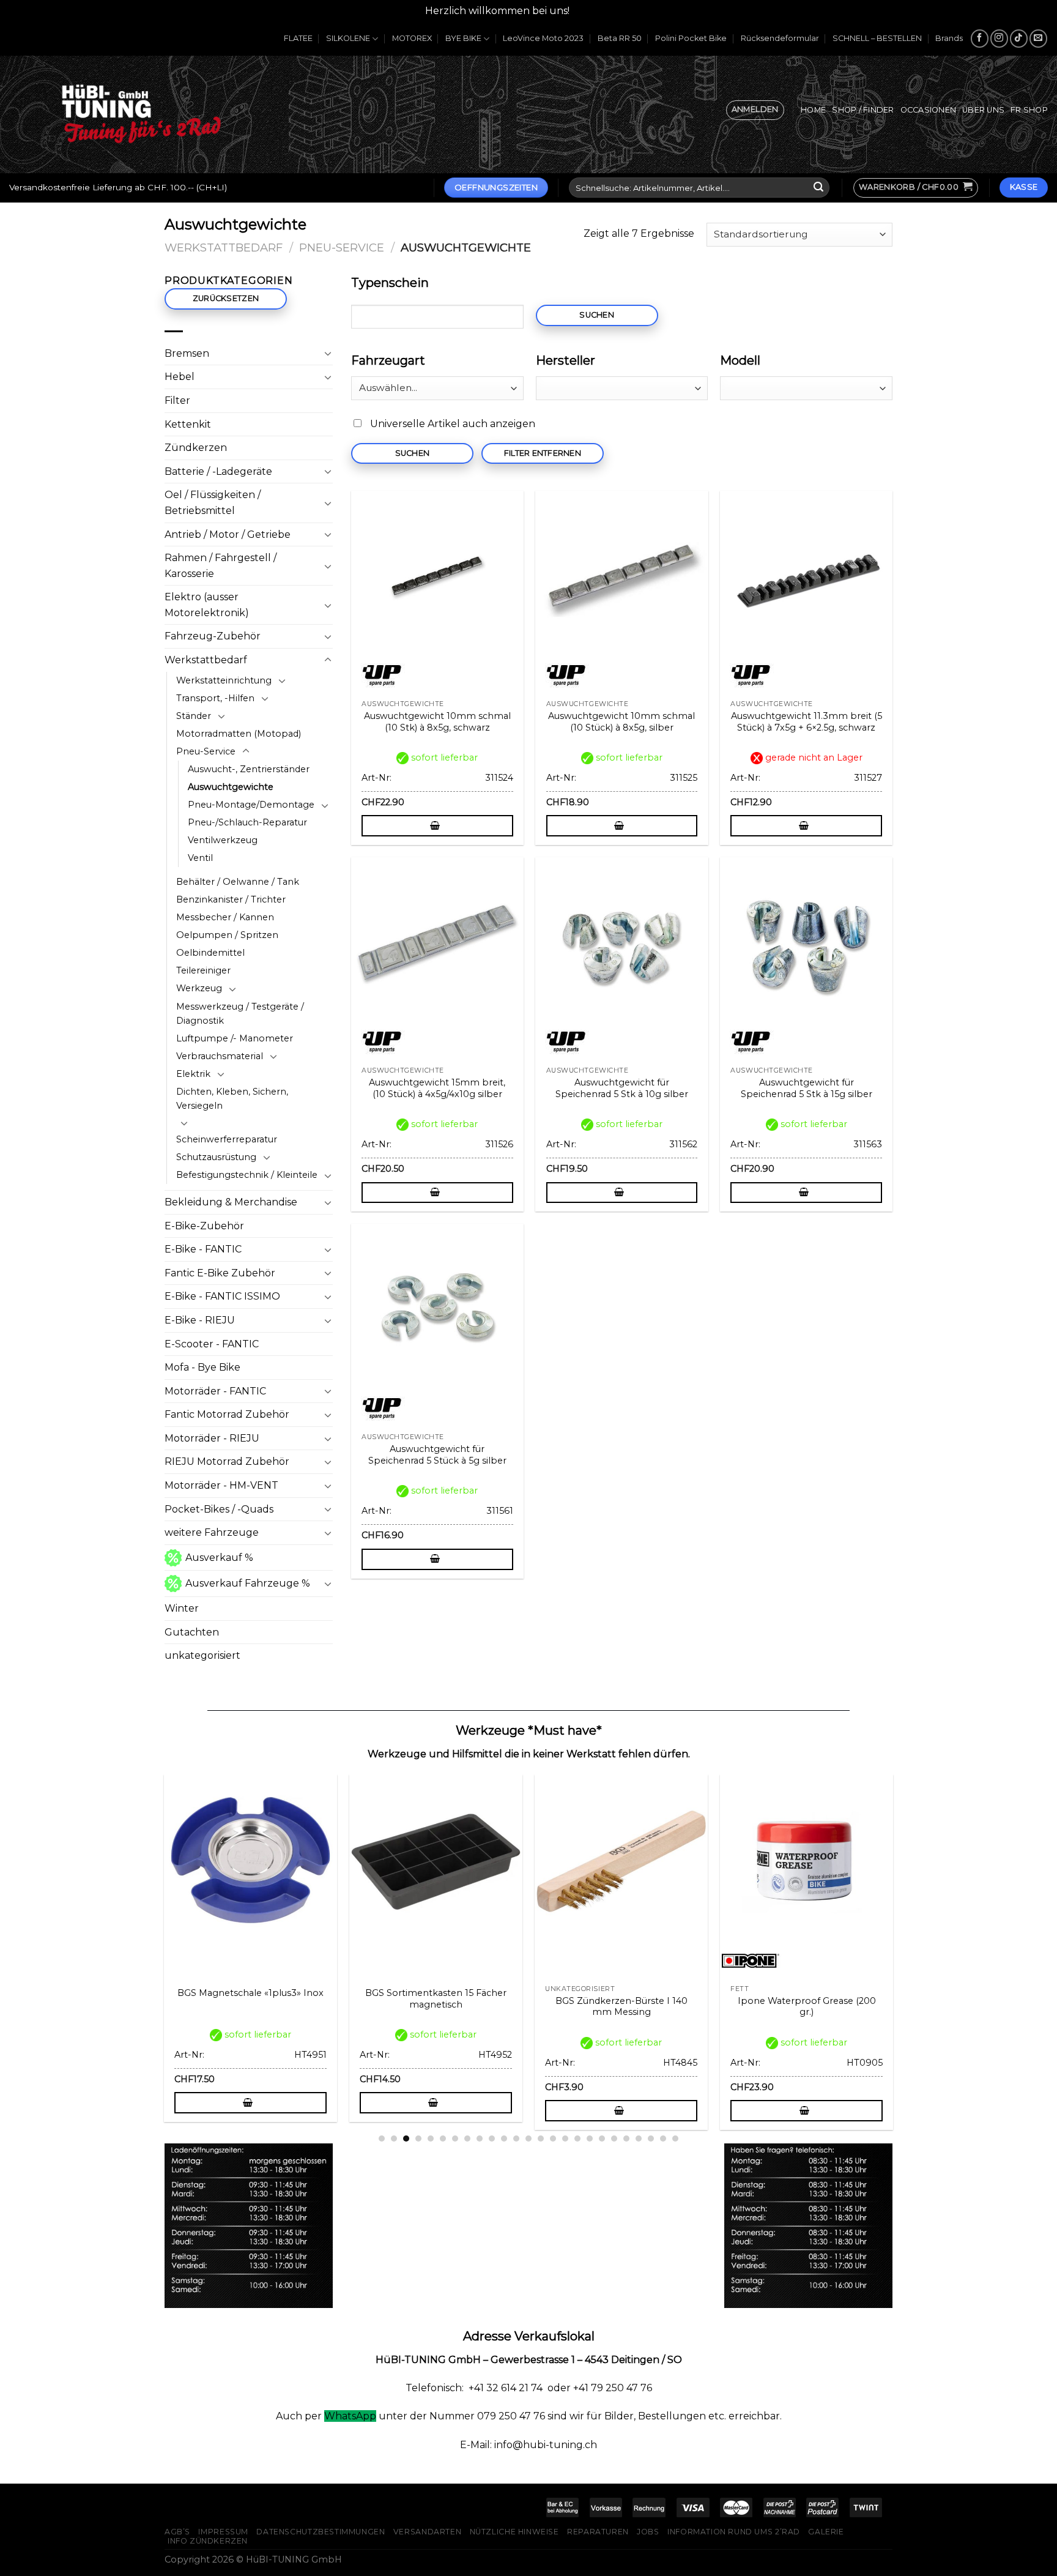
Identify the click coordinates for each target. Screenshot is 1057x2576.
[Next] (899, 1922)
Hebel (180, 377)
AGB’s (177, 2532)
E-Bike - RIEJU (200, 1320)
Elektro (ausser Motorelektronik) (207, 605)
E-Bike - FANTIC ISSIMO (222, 1296)
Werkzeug (199, 988)
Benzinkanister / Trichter (231, 899)
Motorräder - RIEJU (212, 1438)
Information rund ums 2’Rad (734, 2532)
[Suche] (818, 188)
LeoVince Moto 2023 (543, 38)
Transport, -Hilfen (215, 698)
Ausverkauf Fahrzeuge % (248, 1583)
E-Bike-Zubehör (204, 1226)
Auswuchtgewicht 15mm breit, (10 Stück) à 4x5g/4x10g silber (437, 1088)
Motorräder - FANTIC (215, 1391)
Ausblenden (602, 11)
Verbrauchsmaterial (220, 1056)
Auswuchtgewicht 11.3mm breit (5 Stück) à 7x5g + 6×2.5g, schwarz (807, 722)
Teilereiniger (203, 970)
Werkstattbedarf (224, 248)
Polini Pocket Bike (691, 38)
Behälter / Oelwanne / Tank (238, 882)
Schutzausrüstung (216, 1157)
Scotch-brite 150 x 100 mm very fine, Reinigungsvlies (444, 2007)
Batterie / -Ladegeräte (218, 471)
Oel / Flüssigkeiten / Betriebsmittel (213, 503)
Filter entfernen (543, 453)
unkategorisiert (202, 1655)
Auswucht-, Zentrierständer (249, 769)
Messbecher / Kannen (225, 917)
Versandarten (427, 2532)
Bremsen (187, 353)
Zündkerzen (196, 448)
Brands (949, 38)
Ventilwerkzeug (223, 840)
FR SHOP (1029, 110)
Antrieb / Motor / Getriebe (228, 534)
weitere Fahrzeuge (212, 1532)
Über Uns (983, 110)
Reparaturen (598, 2532)
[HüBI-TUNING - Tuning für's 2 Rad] (141, 114)
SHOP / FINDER (863, 110)
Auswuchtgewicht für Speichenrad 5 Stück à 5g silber (437, 1455)
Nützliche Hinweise (514, 2532)
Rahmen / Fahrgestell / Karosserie (221, 566)
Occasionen (929, 110)
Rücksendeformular (780, 38)
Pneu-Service (342, 248)
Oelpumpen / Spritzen (227, 935)
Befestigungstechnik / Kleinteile (247, 1175)
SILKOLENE (348, 38)
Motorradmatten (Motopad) (239, 734)
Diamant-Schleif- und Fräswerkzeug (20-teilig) (259, 2007)
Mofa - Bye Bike (202, 1367)
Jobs (648, 2532)
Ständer (194, 716)
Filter (177, 400)
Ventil (200, 858)
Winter (182, 1608)
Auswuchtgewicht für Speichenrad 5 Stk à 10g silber (622, 1088)
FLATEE (298, 38)
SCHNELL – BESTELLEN (877, 38)
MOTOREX (412, 38)
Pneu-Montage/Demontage (251, 805)
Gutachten (192, 1632)
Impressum (223, 2532)
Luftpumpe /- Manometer (235, 1038)
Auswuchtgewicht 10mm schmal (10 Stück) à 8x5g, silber (621, 722)
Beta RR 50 (620, 38)
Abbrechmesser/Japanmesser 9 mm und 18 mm (815, 2007)
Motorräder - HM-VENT (221, 1485)
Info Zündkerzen (208, 2541)
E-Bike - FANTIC (203, 1249)
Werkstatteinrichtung (224, 680)
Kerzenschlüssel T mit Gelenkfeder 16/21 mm (629, 2007)
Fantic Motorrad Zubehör (227, 1414)
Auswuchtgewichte (231, 787)
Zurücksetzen (226, 298)
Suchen (597, 315)
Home (813, 110)
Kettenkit (188, 424)
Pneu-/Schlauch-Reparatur (247, 822)
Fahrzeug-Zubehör (213, 636)
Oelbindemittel (210, 953)
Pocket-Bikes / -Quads (219, 1509)
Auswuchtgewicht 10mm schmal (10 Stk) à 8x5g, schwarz (437, 722)
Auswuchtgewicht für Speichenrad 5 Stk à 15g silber (807, 1088)
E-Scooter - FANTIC (212, 1344)
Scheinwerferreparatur (227, 1139)
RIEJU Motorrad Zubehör (227, 1461)
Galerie (826, 2532)
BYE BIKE (463, 38)
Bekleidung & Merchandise (231, 1202)
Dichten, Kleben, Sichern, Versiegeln (232, 1099)
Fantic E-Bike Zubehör (220, 1273)
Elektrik (193, 1074)
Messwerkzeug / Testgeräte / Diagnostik (240, 1014)
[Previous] (158, 1922)
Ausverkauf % (219, 1558)
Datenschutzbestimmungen (321, 2532)
